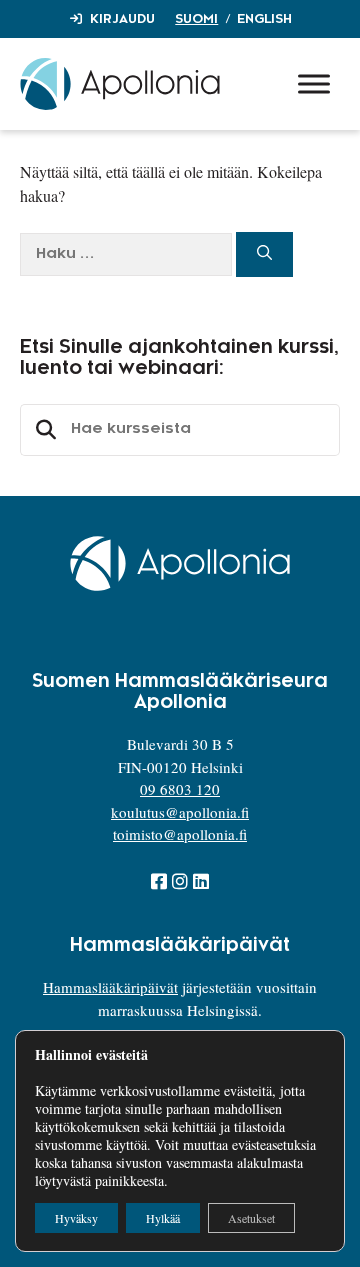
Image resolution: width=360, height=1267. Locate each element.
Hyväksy (76, 1218)
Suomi (196, 19)
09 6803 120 (180, 789)
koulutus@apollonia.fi (180, 812)
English (264, 19)
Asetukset (251, 1218)
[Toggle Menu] (314, 83)
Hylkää (163, 1218)
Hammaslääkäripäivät (110, 987)
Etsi (43, 430)
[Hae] (264, 254)
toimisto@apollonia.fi (180, 834)
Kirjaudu (122, 19)
